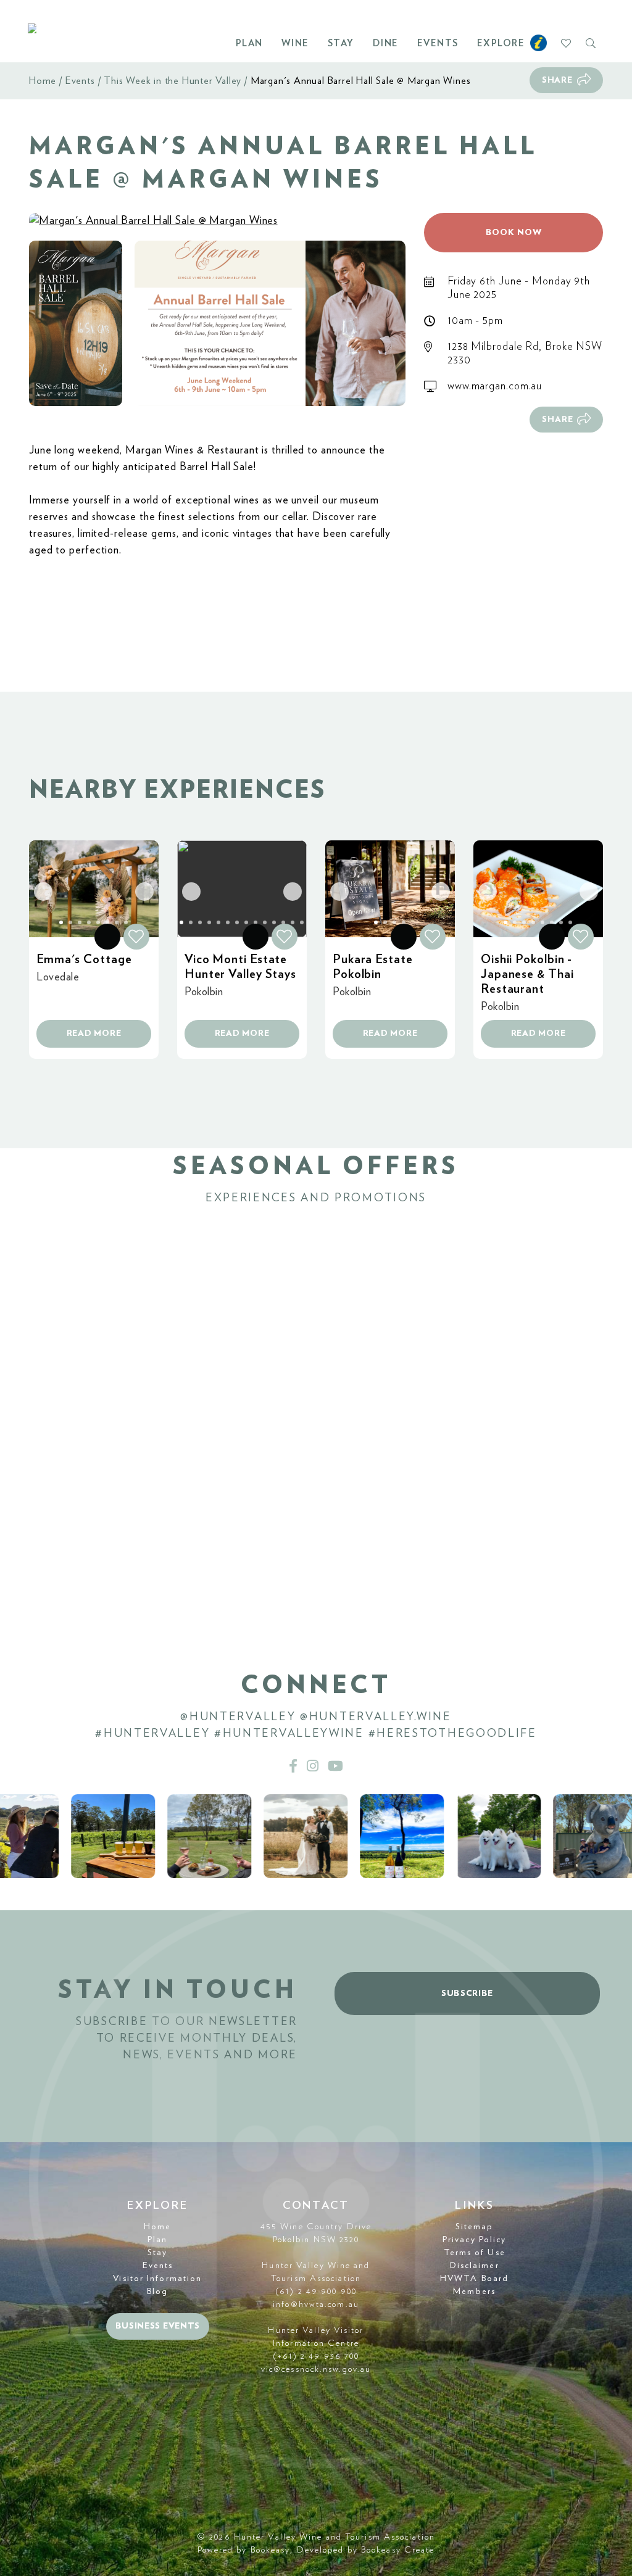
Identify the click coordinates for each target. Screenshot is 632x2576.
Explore (501, 43)
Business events (158, 2326)
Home (43, 81)
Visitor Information (157, 2279)
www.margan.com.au (495, 386)
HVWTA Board (474, 2279)
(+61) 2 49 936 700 (316, 2356)
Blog (157, 2292)
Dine (386, 43)
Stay (341, 43)
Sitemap (475, 2227)
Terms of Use (475, 2253)
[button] (76, 324)
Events (438, 43)
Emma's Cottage (84, 959)
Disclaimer (475, 2266)
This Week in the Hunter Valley (173, 81)
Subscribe (467, 1994)
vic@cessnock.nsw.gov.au (316, 2369)
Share (557, 80)
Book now (514, 233)
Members (474, 2292)
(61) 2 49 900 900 (316, 2292)
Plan (249, 43)
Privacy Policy (474, 2240)
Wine (295, 43)
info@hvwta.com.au (316, 2305)
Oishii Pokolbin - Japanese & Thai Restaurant (527, 974)
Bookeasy (271, 2550)
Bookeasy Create (398, 2550)
